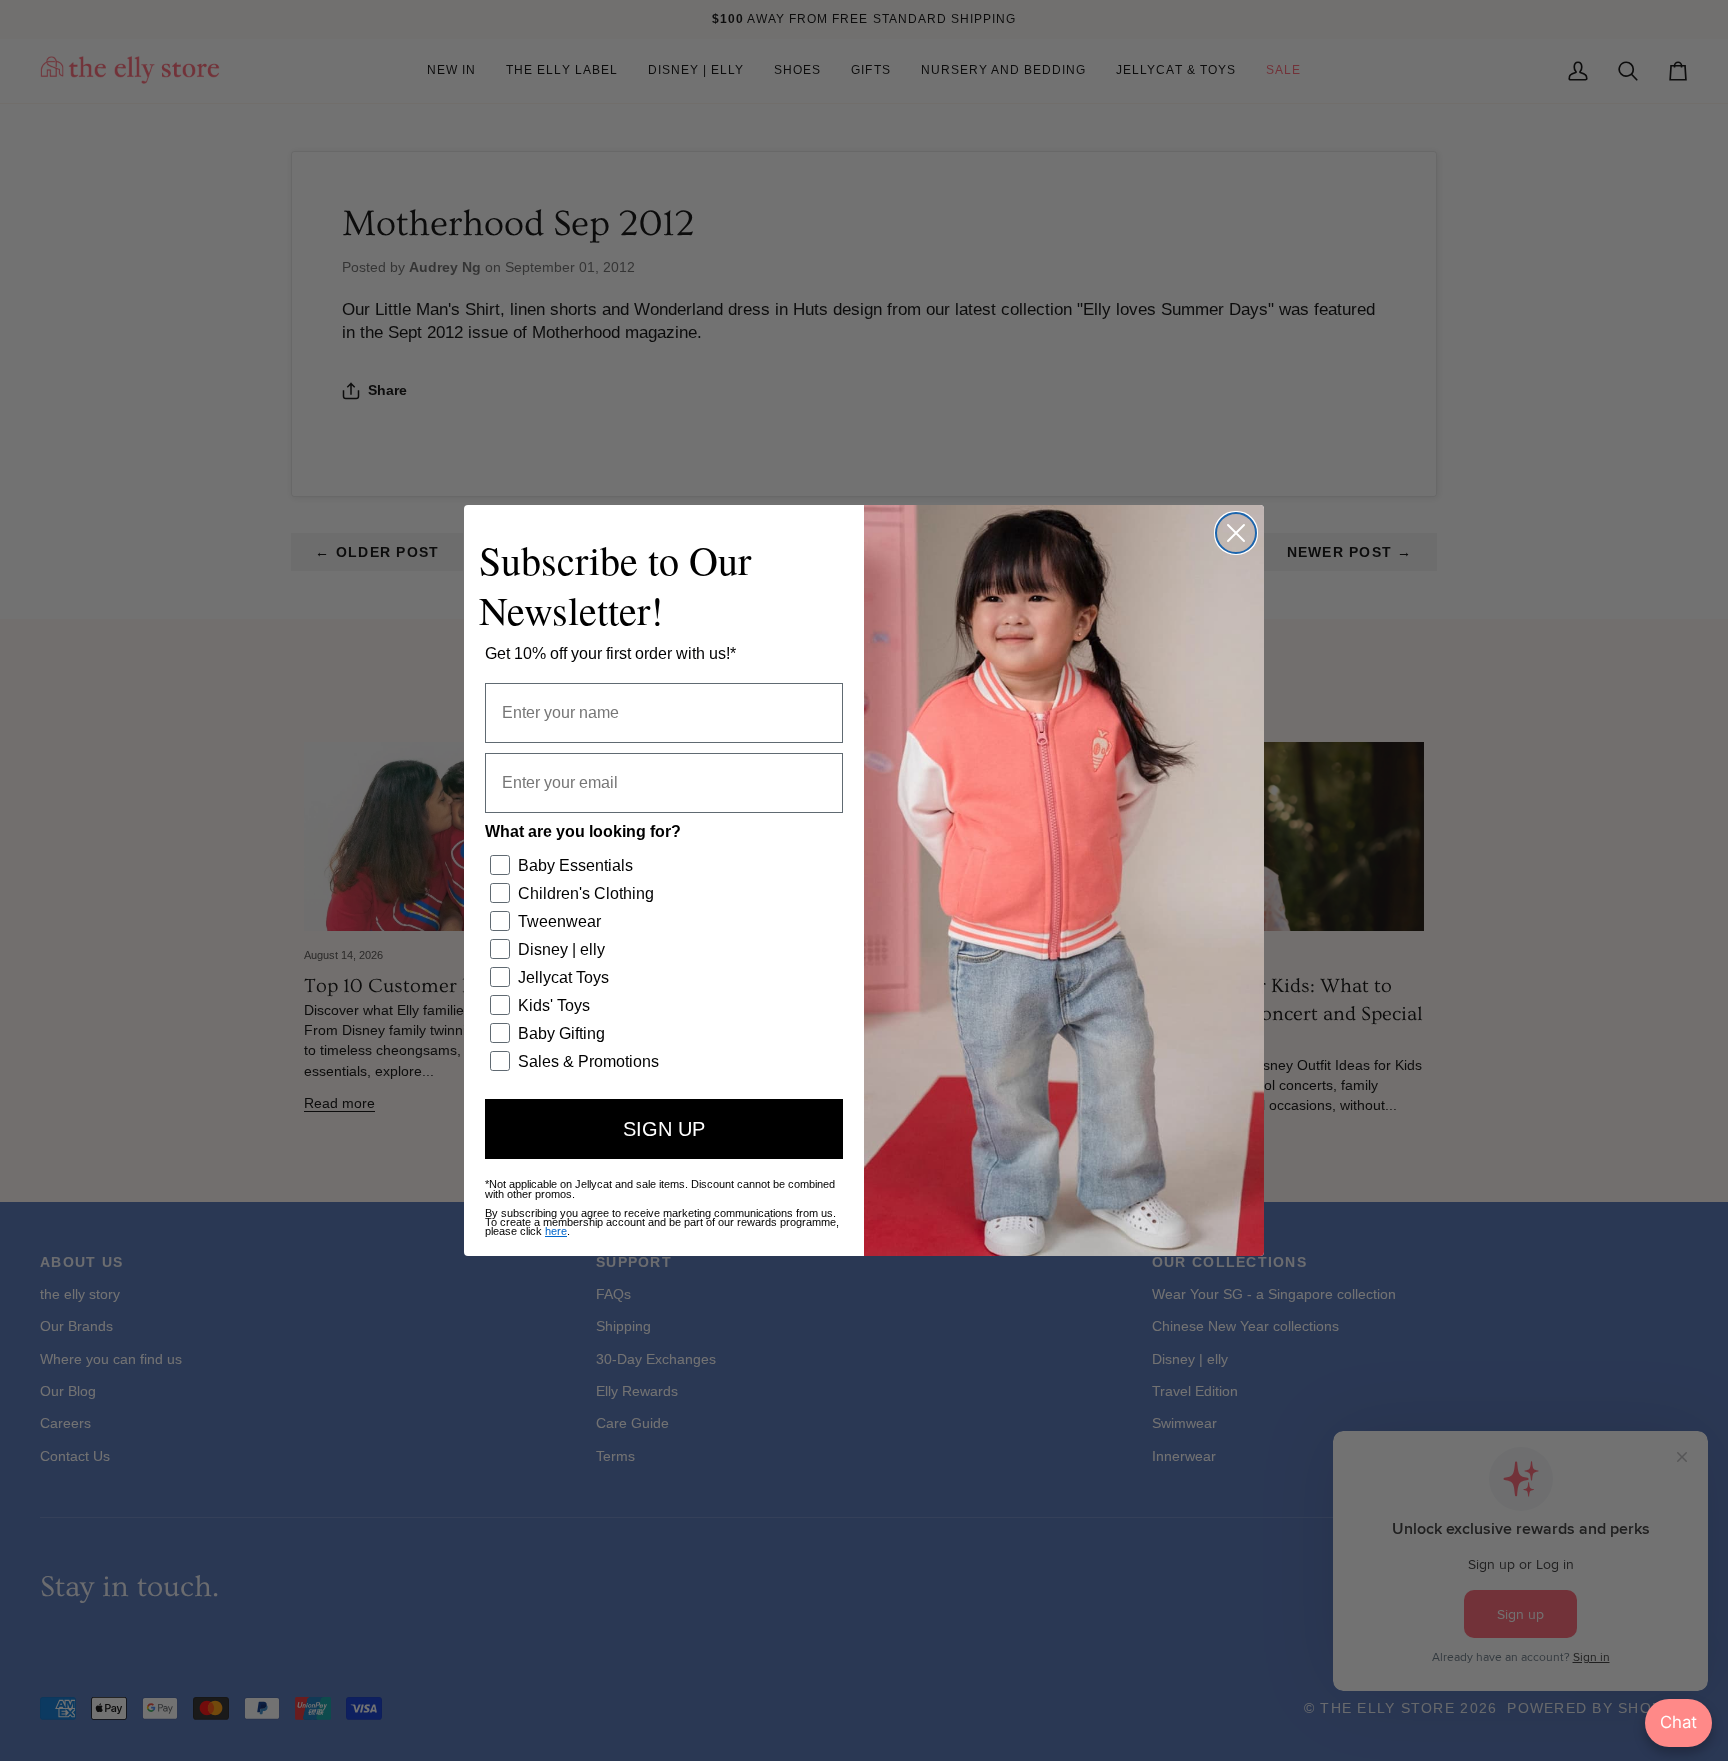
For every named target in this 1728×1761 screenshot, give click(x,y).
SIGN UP (664, 1129)
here (556, 1231)
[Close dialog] (1236, 533)
